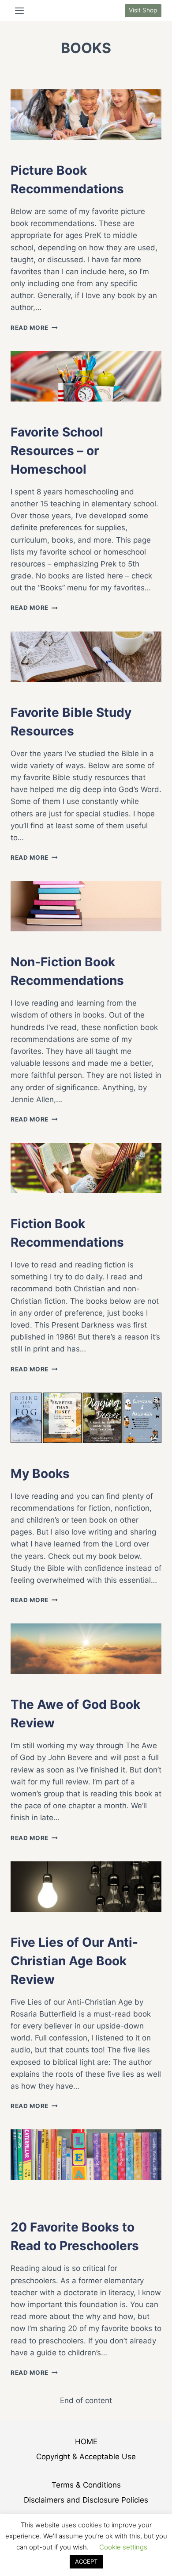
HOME (86, 2442)
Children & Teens (130, 2191)
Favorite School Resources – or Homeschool (57, 451)
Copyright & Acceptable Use (86, 2457)
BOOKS (21, 151)
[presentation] (86, 115)
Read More (34, 328)
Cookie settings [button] (123, 2547)
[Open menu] (20, 10)
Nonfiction (54, 151)
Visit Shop (143, 10)
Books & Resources (66, 2191)
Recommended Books (109, 2200)
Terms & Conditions (86, 2485)
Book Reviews (32, 1686)
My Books (51, 1455)
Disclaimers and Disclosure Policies (86, 2500)
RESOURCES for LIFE (41, 2208)
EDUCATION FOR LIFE (41, 2200)
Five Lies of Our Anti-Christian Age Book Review (74, 1961)
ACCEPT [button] (86, 2561)
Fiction (47, 1205)
